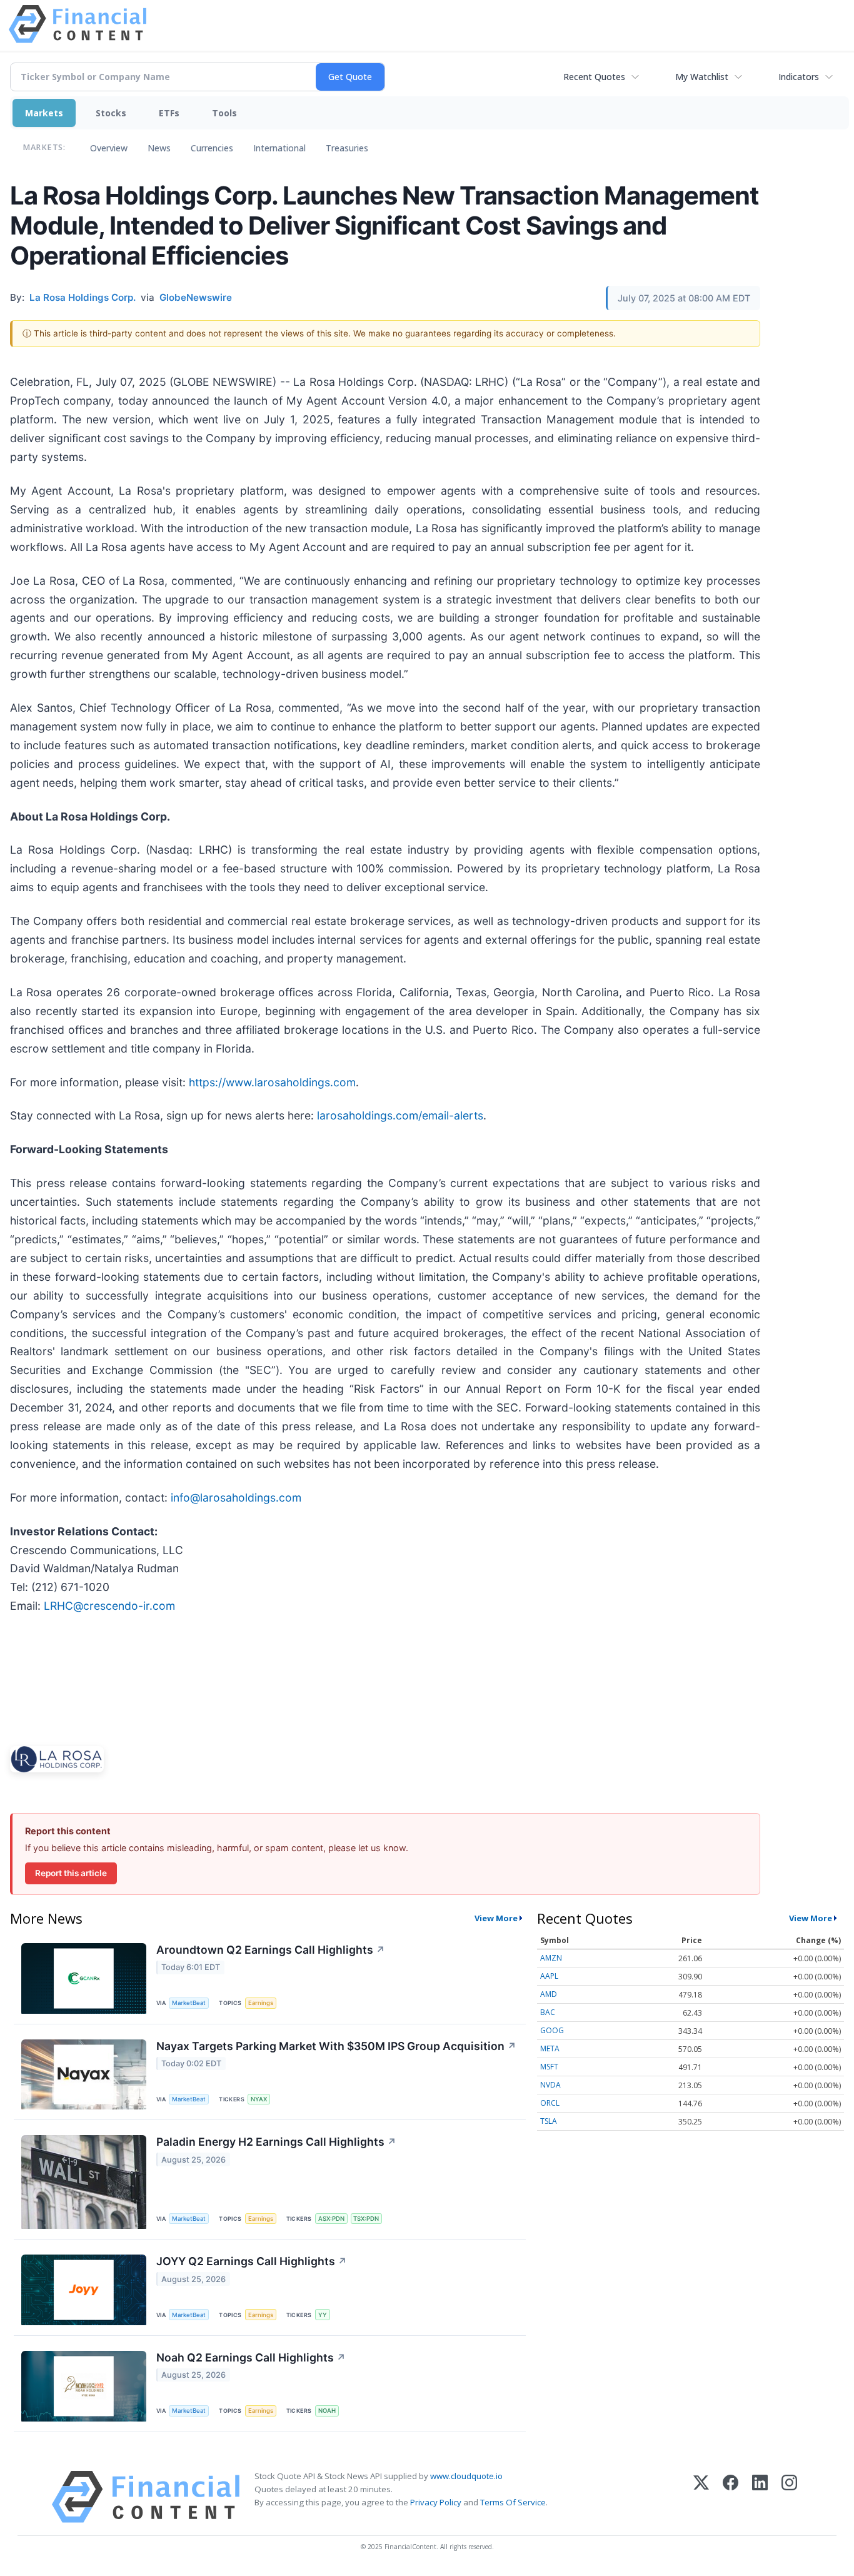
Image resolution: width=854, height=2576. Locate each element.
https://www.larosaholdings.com (272, 1082)
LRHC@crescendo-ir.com (109, 1606)
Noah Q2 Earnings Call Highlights (251, 2357)
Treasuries (347, 148)
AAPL (549, 1976)
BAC (548, 2012)
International (279, 148)
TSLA (549, 2121)
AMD (549, 1994)
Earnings (261, 2003)
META (550, 2048)
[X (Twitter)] (701, 2497)
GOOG (552, 2030)
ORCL (550, 2103)
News (159, 148)
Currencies (212, 148)
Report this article (71, 1873)
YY (323, 2315)
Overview (109, 148)
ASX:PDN (331, 2219)
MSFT (549, 2067)
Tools (224, 113)
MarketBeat (189, 2003)
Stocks (111, 113)
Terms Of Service (513, 2502)
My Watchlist (702, 77)
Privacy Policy (436, 2502)
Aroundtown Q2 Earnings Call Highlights (271, 1950)
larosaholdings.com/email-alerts (400, 1115)
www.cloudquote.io (466, 2476)
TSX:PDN (366, 2219)
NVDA (550, 2085)
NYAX (259, 2099)
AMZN (551, 1958)
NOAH (327, 2411)
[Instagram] (789, 2497)
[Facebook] (731, 2497)
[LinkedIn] (760, 2497)
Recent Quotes (594, 77)
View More (496, 1918)
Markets (44, 113)
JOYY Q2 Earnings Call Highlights (252, 2261)
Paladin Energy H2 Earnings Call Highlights (276, 2142)
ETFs (169, 113)
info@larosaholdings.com (236, 1498)
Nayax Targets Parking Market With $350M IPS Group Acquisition (336, 2046)
